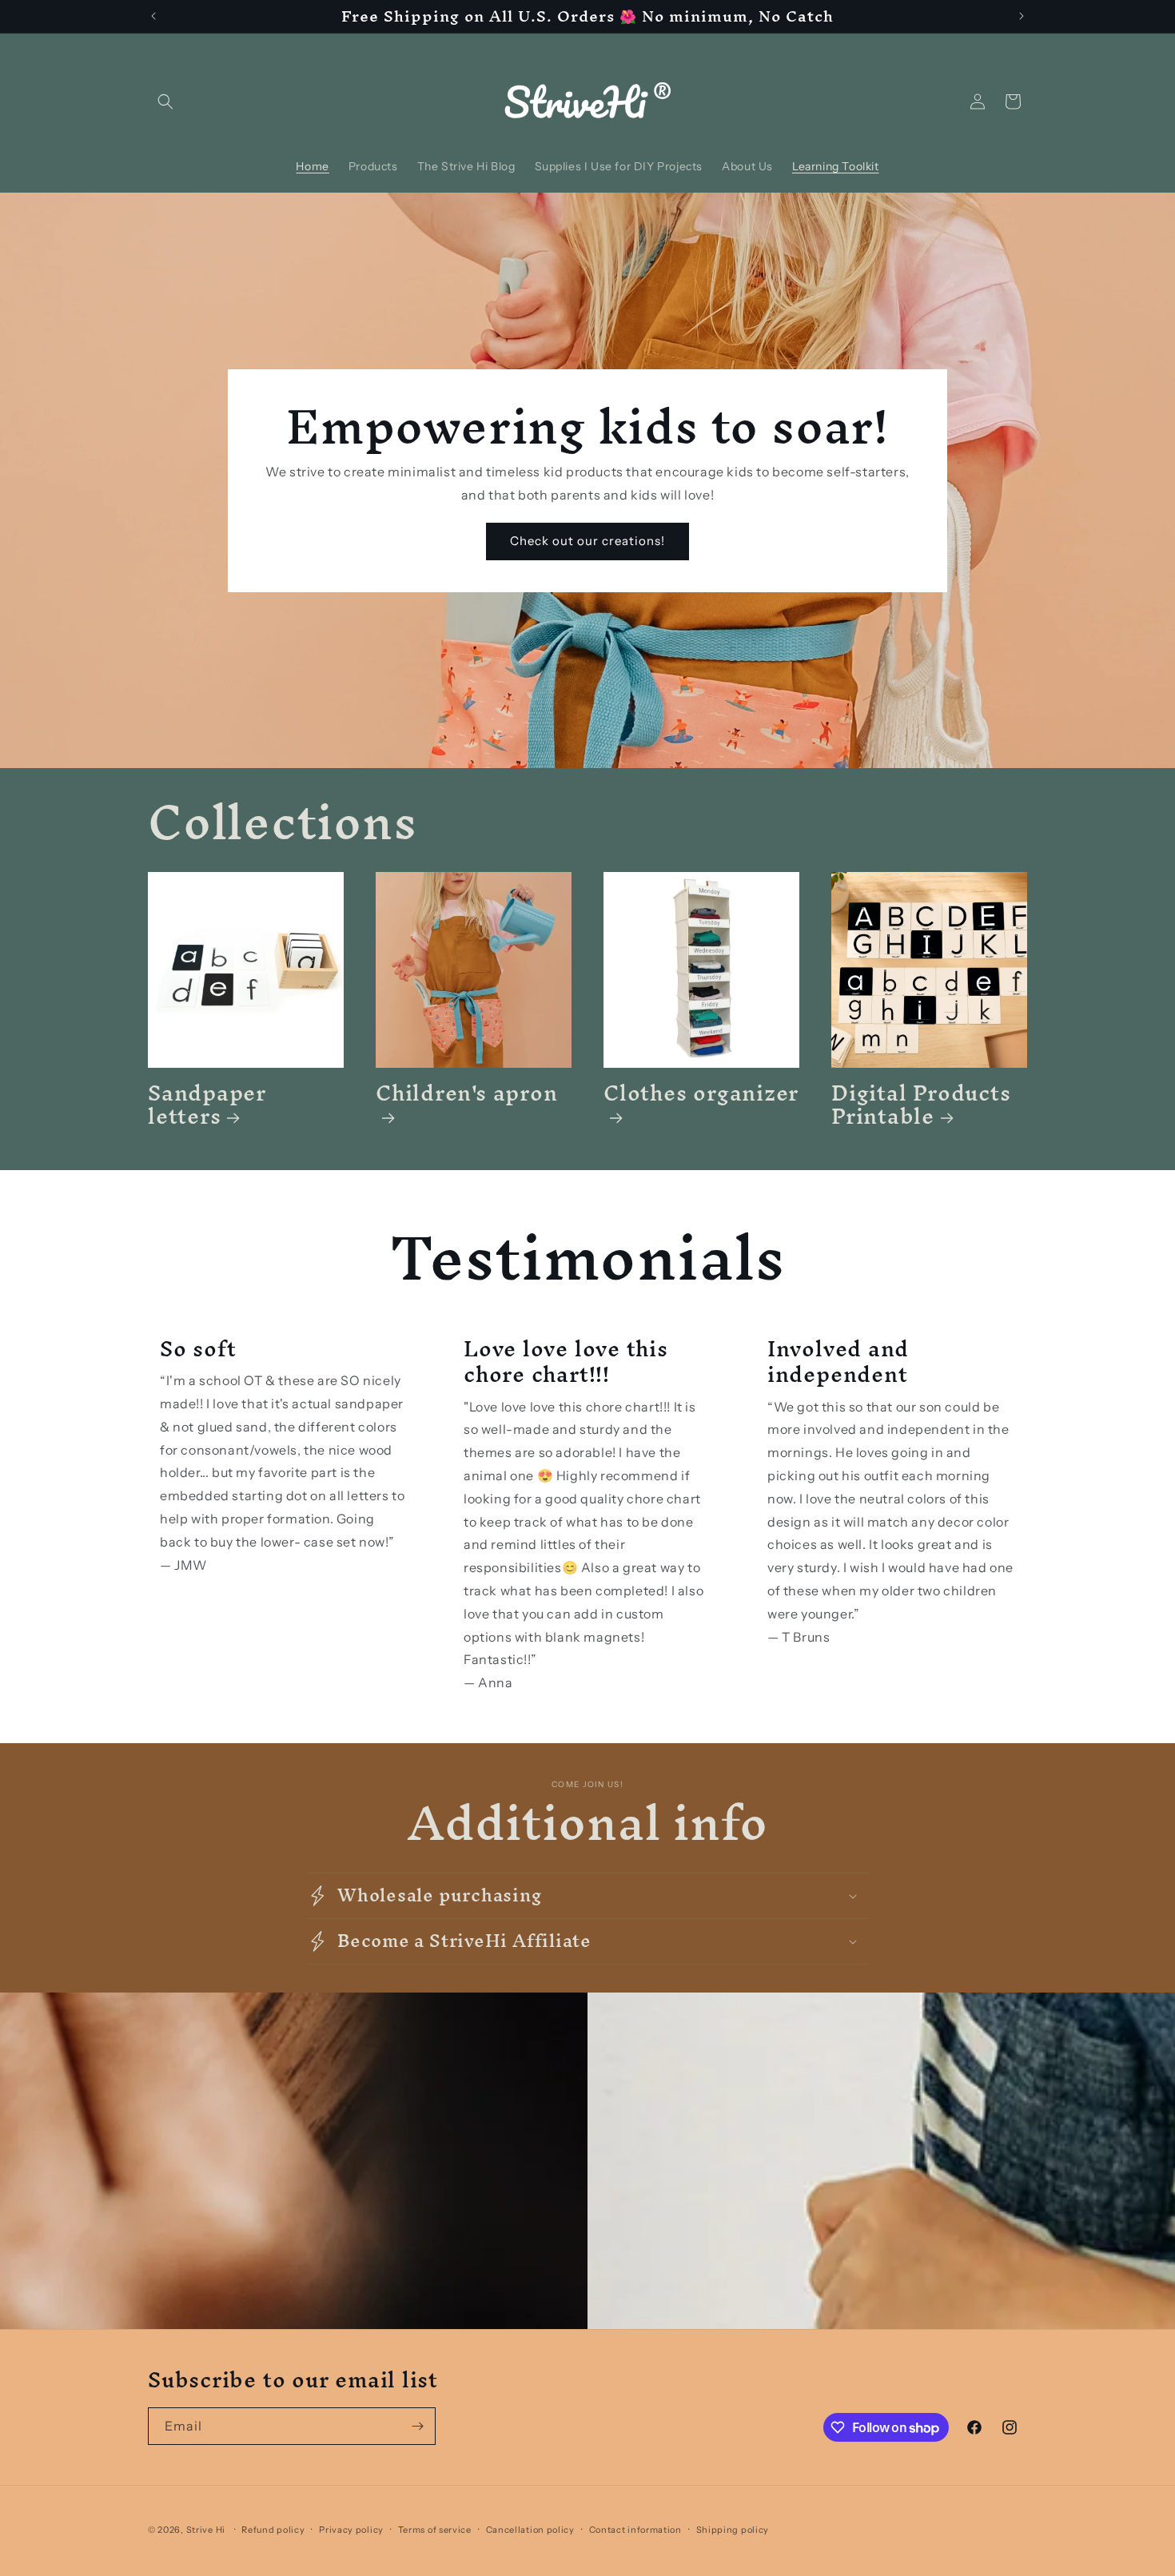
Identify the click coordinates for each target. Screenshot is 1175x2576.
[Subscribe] (417, 2426)
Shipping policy (733, 2530)
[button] (165, 102)
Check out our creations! (587, 541)
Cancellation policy (530, 2530)
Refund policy (273, 2530)
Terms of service (435, 2530)
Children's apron (466, 1099)
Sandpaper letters (207, 1105)
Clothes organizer (701, 1099)
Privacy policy (351, 2530)
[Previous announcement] (153, 16)
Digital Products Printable (921, 1105)
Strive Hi (206, 2530)
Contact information (635, 2530)
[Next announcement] (1022, 16)
